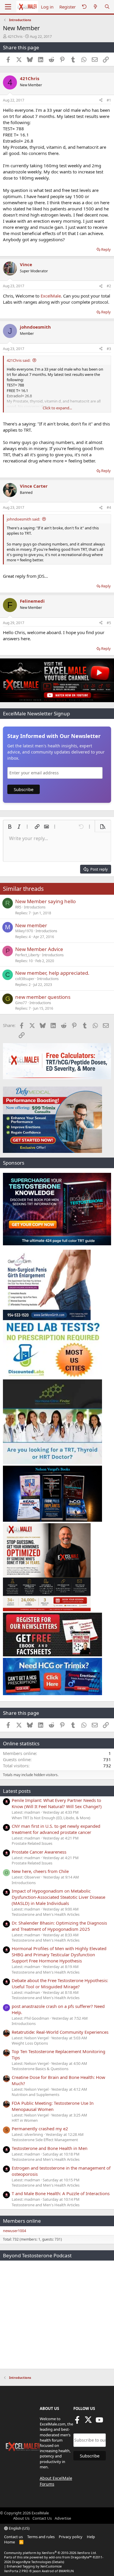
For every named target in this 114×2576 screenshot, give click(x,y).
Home (9, 2542)
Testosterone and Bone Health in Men (50, 2148)
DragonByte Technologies (32, 2562)
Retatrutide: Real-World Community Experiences (60, 2032)
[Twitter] (88, 2422)
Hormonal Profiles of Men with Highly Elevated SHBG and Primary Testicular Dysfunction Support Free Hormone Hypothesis (59, 1955)
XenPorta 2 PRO (16, 2571)
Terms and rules (41, 2537)
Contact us (13, 2537)
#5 (109, 623)
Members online (22, 2221)
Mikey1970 (24, 931)
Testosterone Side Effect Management (45, 2140)
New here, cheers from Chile (40, 1871)
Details (58, 2562)
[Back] (84, 7)
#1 (109, 100)
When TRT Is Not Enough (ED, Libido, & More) (51, 1818)
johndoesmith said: (23, 519)
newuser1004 (14, 2231)
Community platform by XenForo (50, 2553)
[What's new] (95, 7)
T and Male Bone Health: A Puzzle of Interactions (61, 2193)
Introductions (35, 907)
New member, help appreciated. (52, 973)
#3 (109, 349)
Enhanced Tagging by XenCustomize (34, 2566)
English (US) (19, 2528)
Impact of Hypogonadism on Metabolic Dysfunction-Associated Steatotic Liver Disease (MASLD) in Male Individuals (58, 1897)
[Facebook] (77, 2422)
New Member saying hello (45, 901)
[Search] (107, 7)
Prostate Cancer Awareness (39, 1852)
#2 (109, 286)
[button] (10, 827)
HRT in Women (25, 2120)
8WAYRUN (66, 2571)
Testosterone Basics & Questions (40, 2069)
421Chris (15, 36)
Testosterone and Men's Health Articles (46, 1914)
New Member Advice (39, 949)
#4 (109, 507)
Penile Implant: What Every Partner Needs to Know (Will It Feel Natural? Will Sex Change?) (57, 1803)
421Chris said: (19, 360)
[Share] (101, 100)
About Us (21, 2518)
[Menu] (8, 7)
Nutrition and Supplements (36, 2094)
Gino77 (21, 1003)
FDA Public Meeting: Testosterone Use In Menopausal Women (53, 2106)
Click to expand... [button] (57, 408)
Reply (106, 249)
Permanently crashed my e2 (40, 2129)
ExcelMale (51, 296)
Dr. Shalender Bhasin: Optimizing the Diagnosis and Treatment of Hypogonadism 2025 (59, 1926)
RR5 (18, 907)
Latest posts (17, 1791)
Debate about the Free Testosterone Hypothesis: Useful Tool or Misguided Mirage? (60, 1983)
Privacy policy (71, 2537)
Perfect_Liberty (27, 955)
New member (31, 925)
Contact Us (42, 2518)
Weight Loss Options (30, 2043)
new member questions (43, 997)
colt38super (25, 979)
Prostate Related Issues (32, 1843)
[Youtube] (99, 2422)
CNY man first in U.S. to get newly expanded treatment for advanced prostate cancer (56, 1829)
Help (91, 2537)
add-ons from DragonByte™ (70, 2557)
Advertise (63, 2518)
